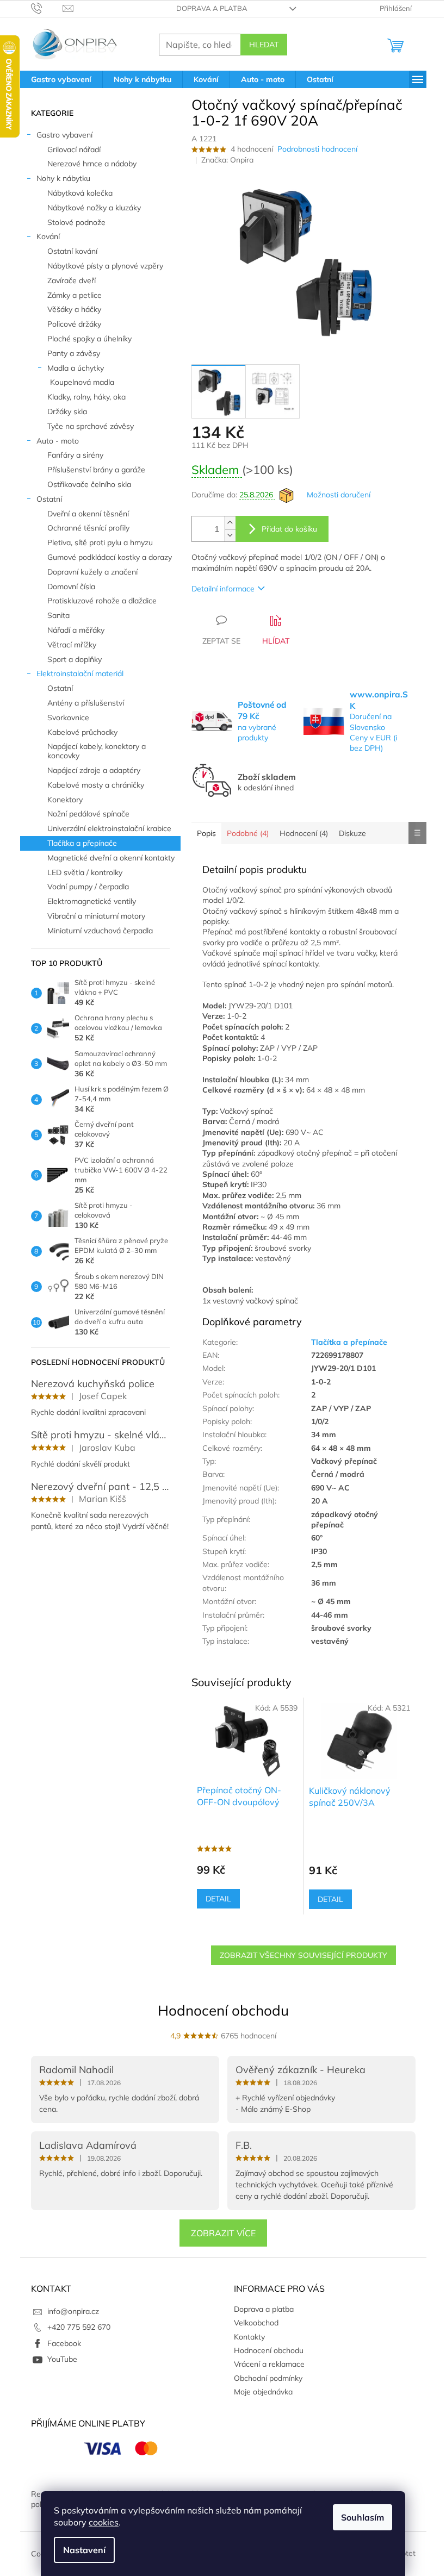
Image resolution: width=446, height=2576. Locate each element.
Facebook (64, 2343)
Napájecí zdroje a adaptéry (94, 770)
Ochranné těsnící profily (88, 528)
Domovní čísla (71, 587)
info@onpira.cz (73, 2311)
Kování (48, 236)
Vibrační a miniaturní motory (96, 916)
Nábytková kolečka (80, 193)
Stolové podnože (76, 222)
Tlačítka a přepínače (82, 843)
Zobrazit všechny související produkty (303, 1955)
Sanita (58, 615)
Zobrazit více (223, 2233)
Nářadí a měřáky (76, 630)
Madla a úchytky (76, 368)
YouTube (62, 2359)
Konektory (65, 800)
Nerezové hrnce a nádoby (92, 164)
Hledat (264, 45)
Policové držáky (74, 324)
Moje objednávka (263, 2392)
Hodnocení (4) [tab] (304, 833)
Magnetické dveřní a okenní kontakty (111, 858)
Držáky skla (67, 411)
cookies (104, 2522)
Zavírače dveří (72, 280)
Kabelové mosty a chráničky (96, 785)
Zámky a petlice (75, 295)
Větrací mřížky (72, 645)
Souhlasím (363, 2517)
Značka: (227, 160)
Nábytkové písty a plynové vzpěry (105, 266)
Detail (218, 1899)
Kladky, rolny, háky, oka (86, 397)
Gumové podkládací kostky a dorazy (110, 557)
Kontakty (249, 2337)
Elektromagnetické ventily (92, 901)
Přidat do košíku (289, 529)
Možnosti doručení (339, 495)
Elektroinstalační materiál (80, 673)
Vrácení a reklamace (269, 2364)
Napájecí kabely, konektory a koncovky (97, 751)
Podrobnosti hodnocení (317, 149)
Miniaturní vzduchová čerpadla (100, 931)
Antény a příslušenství (86, 703)
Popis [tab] (206, 833)
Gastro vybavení (64, 135)
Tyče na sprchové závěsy (91, 426)
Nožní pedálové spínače (88, 814)
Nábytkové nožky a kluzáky (94, 208)
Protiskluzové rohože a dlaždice (102, 601)
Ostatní (49, 499)
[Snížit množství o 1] (230, 535)
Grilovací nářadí (74, 149)
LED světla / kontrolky (85, 872)
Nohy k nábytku (63, 178)
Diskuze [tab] (352, 833)
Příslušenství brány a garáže (96, 470)
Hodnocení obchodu (223, 2010)
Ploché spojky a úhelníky (89, 339)
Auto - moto (58, 441)
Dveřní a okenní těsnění (88, 514)
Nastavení (84, 2550)
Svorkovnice (68, 718)
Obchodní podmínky (268, 2378)
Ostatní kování (72, 251)
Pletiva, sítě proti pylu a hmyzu (100, 542)
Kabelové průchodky (82, 732)
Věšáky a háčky (74, 309)
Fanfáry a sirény (75, 455)
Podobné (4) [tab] (248, 833)
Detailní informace (223, 589)
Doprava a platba (212, 8)
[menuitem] (61, 79)
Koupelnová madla (82, 382)
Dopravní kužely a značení (92, 572)
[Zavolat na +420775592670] (47, 8)
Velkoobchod (256, 2323)
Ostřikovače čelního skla (89, 484)
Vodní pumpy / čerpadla (88, 887)
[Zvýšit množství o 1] (230, 523)
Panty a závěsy (74, 353)
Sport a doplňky (75, 659)
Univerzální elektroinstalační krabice (109, 828)
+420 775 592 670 (79, 2327)
